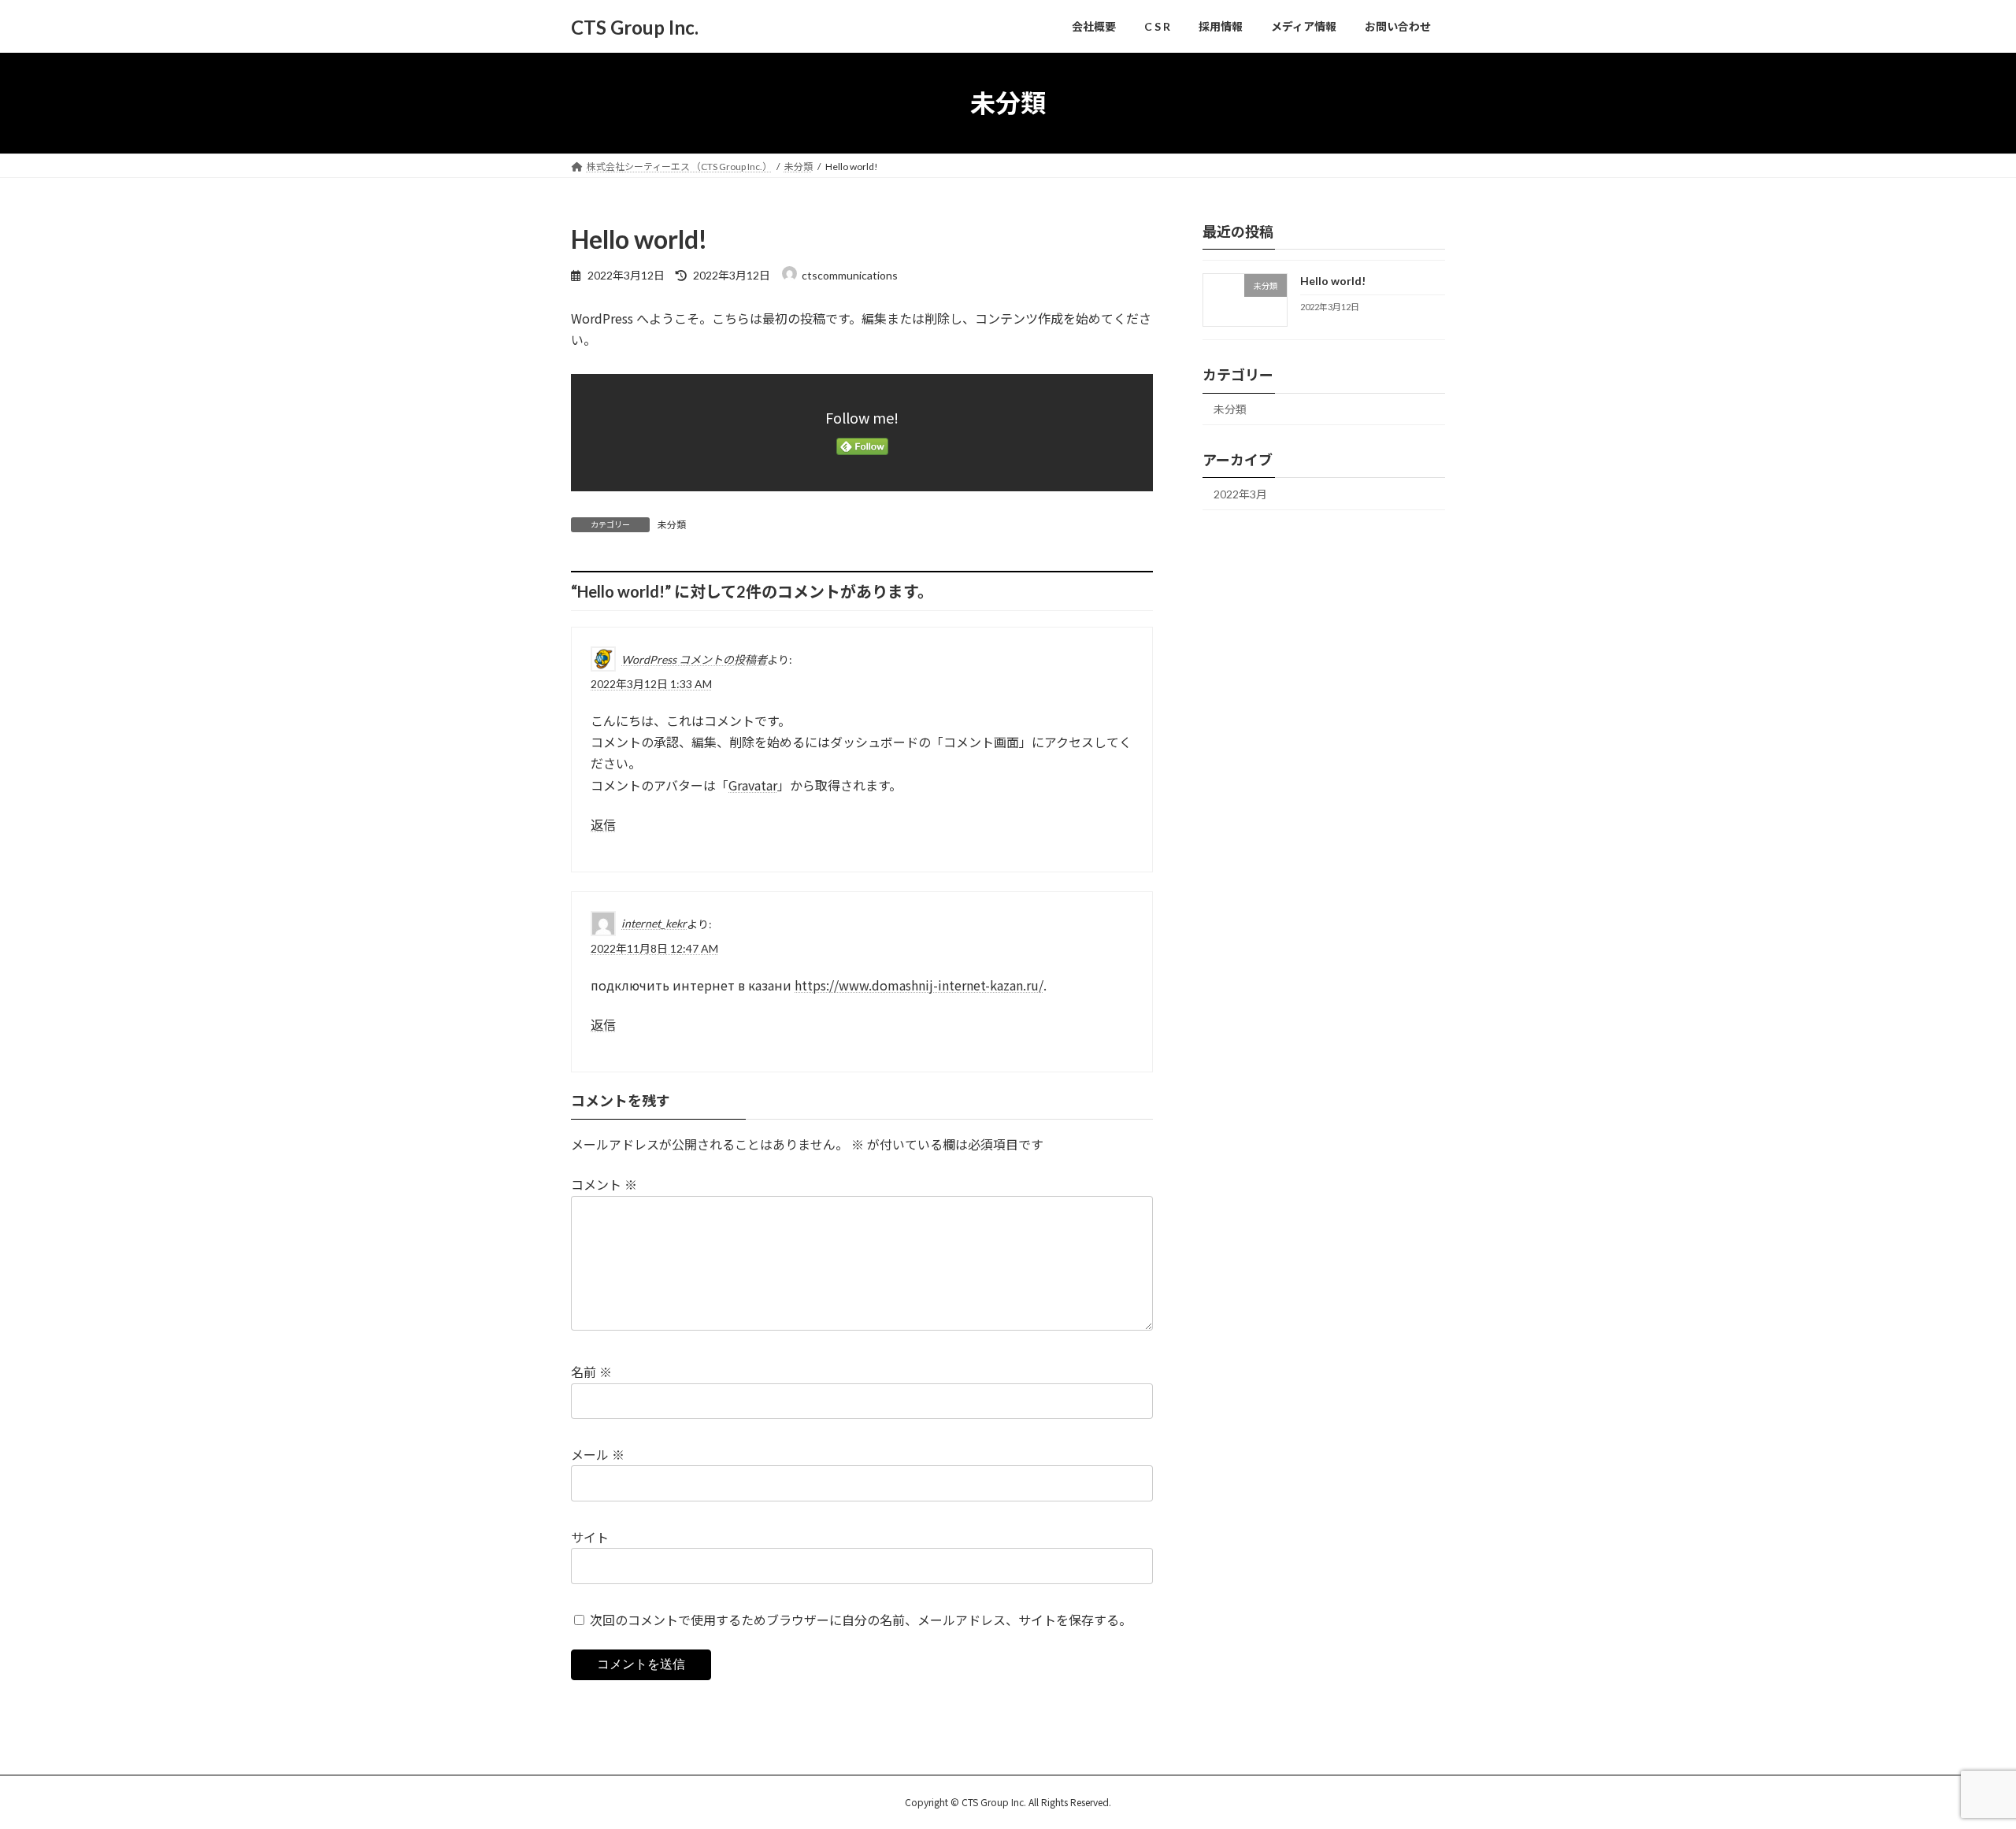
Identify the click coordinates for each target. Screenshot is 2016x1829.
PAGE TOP (1957, 1759)
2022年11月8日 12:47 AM (654, 948)
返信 (603, 825)
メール (598, 1454)
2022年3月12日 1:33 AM (651, 684)
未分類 (672, 525)
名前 (591, 1372)
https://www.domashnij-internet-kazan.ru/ (919, 985)
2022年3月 (1240, 494)
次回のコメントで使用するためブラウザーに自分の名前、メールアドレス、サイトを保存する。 (861, 1620)
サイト (590, 1537)
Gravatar (753, 784)
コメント (604, 1184)
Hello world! (1333, 281)
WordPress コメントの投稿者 (694, 659)
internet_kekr (654, 923)
